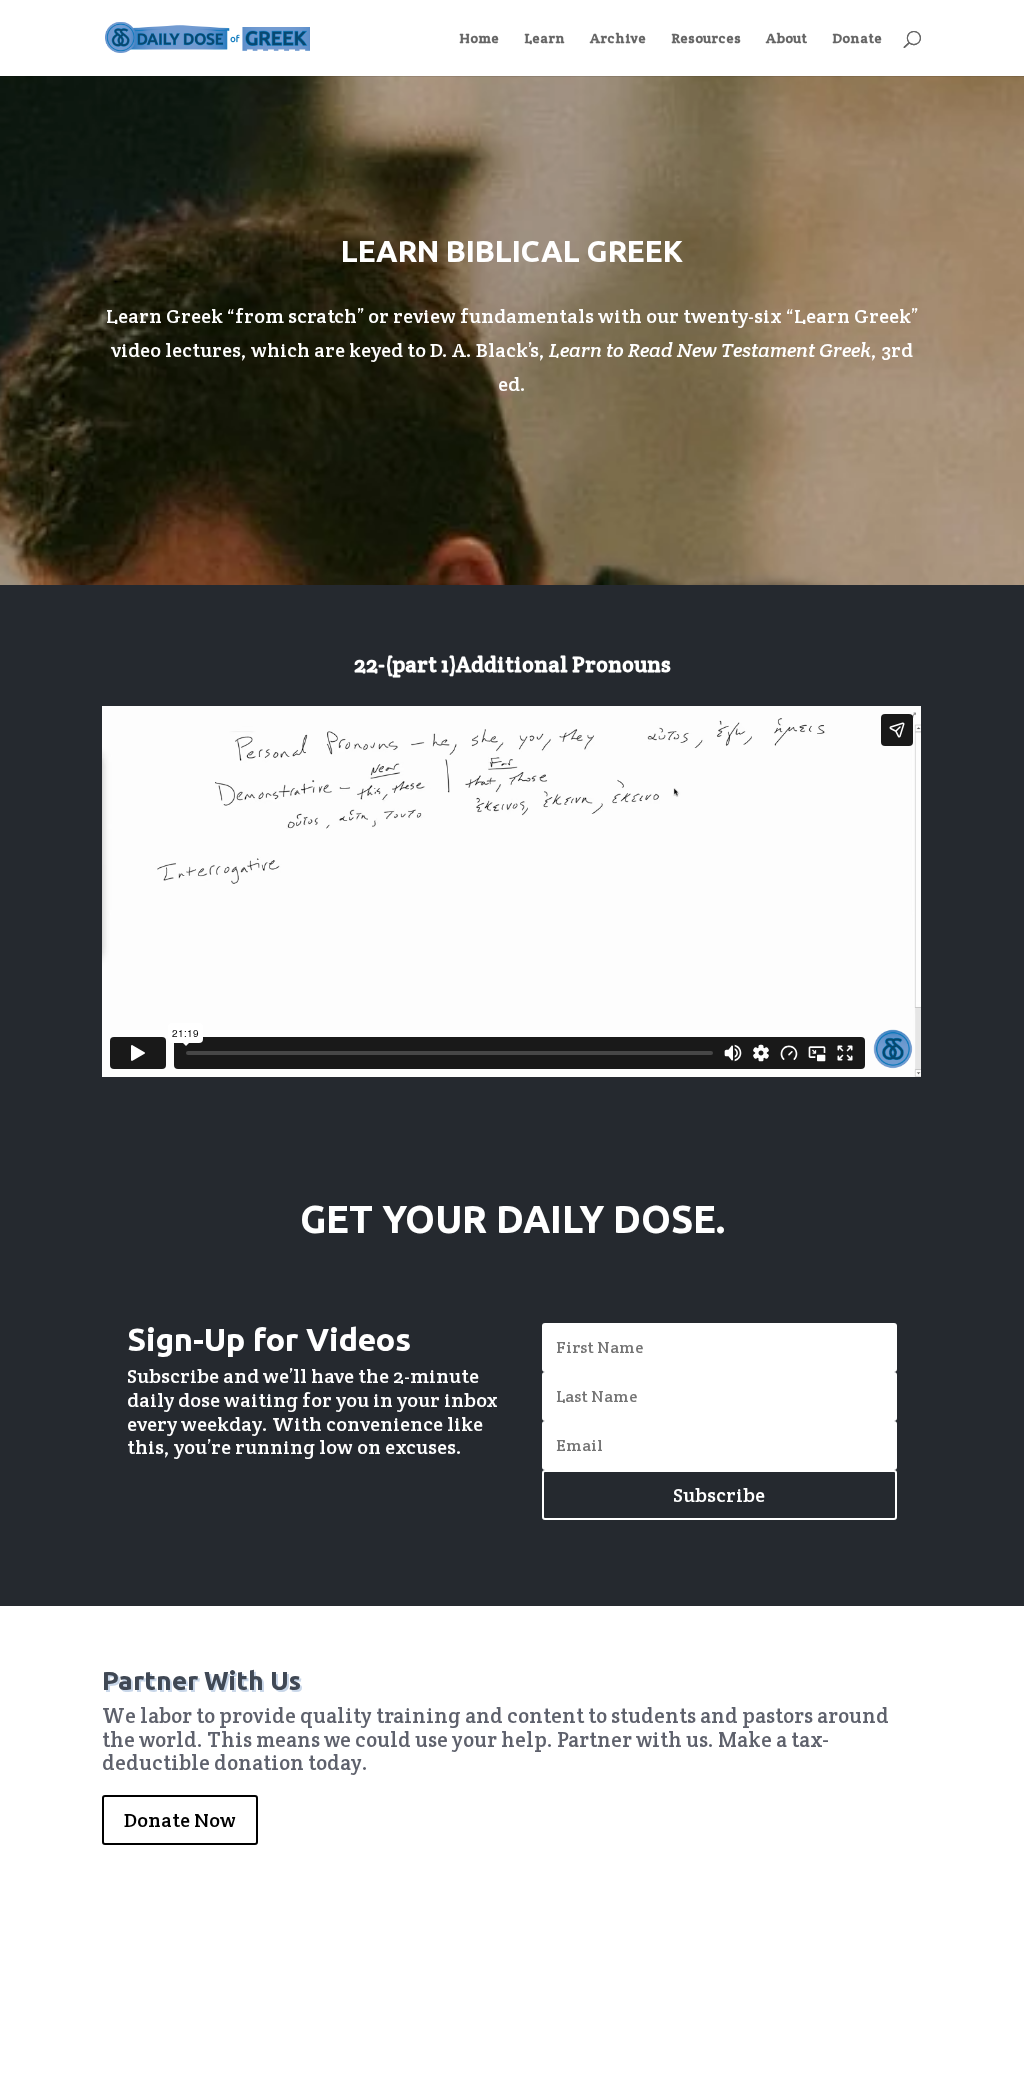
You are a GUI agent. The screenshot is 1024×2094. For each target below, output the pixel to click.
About (786, 39)
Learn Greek (852, 316)
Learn (544, 39)
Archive (618, 39)
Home (479, 39)
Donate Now (180, 1820)
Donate (857, 39)
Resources (706, 39)
